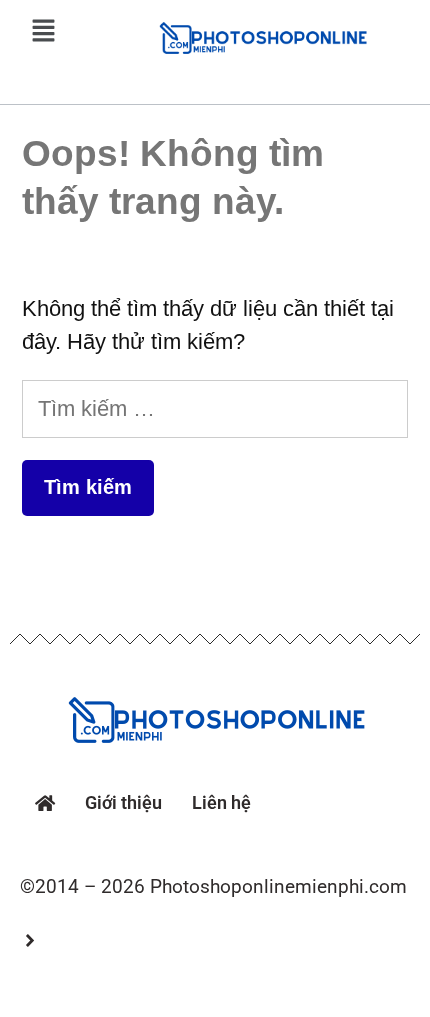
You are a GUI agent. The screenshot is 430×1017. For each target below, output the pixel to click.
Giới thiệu (123, 802)
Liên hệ (221, 802)
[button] (43, 32)
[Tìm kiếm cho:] (215, 408)
